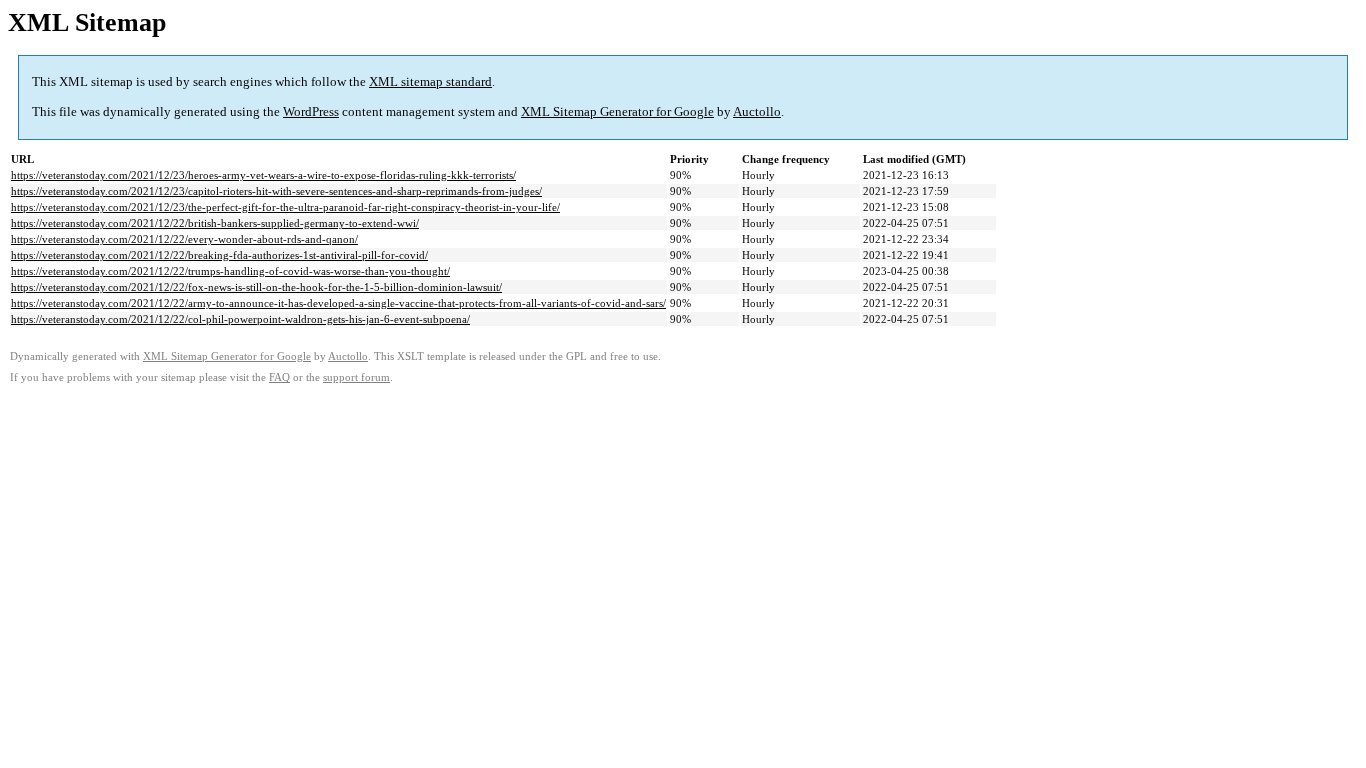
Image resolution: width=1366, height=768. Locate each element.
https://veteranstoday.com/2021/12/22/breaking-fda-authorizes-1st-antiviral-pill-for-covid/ (219, 255)
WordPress (311, 111)
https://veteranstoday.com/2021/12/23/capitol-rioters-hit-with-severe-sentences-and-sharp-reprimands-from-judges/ (276, 191)
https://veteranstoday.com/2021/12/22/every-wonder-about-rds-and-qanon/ (184, 239)
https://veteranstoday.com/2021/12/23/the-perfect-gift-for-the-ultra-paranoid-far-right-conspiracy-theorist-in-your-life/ (285, 207)
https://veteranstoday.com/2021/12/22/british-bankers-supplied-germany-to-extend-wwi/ (215, 223)
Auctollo (757, 111)
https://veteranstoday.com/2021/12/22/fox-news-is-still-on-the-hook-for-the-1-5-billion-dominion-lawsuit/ (256, 287)
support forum (356, 377)
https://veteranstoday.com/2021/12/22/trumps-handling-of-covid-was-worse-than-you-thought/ (230, 271)
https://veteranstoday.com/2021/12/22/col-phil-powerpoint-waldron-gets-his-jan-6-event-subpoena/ (240, 319)
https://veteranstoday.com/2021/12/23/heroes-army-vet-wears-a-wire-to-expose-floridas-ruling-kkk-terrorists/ (263, 175)
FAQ (279, 377)
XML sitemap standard (430, 81)
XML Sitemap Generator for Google (617, 111)
